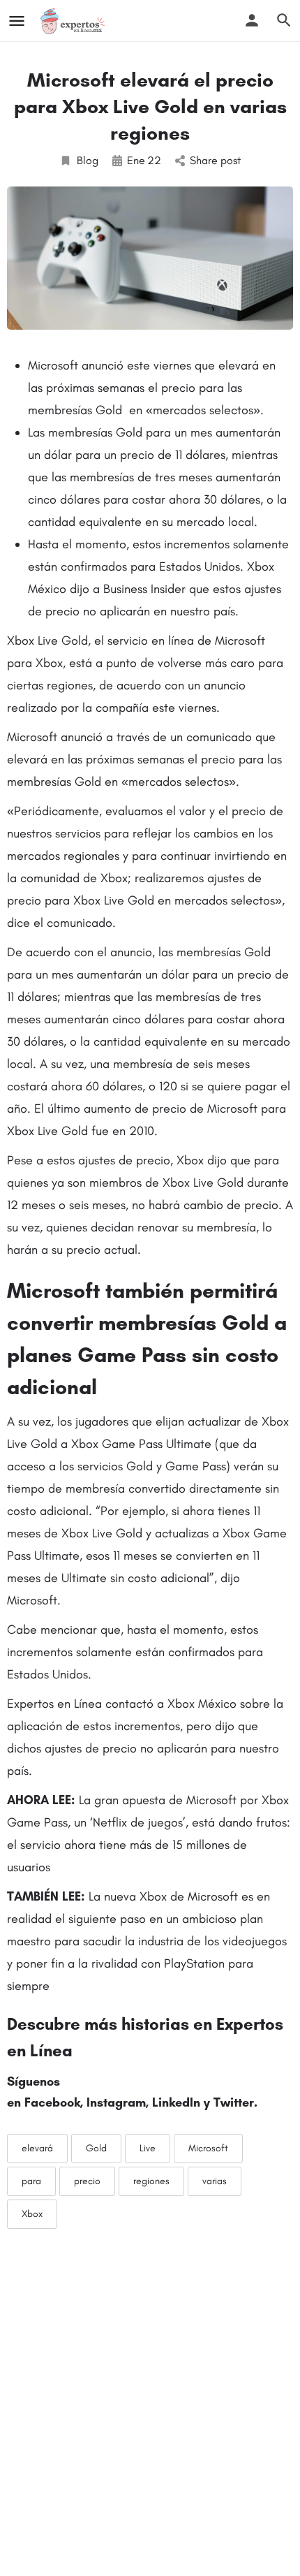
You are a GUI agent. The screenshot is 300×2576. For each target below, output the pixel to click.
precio (87, 2181)
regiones (151, 2181)
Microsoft (208, 2148)
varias (215, 2181)
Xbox (32, 2214)
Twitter (234, 2102)
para (31, 2181)
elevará (37, 2148)
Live (148, 2148)
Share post (215, 160)
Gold (96, 2148)
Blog (88, 160)
